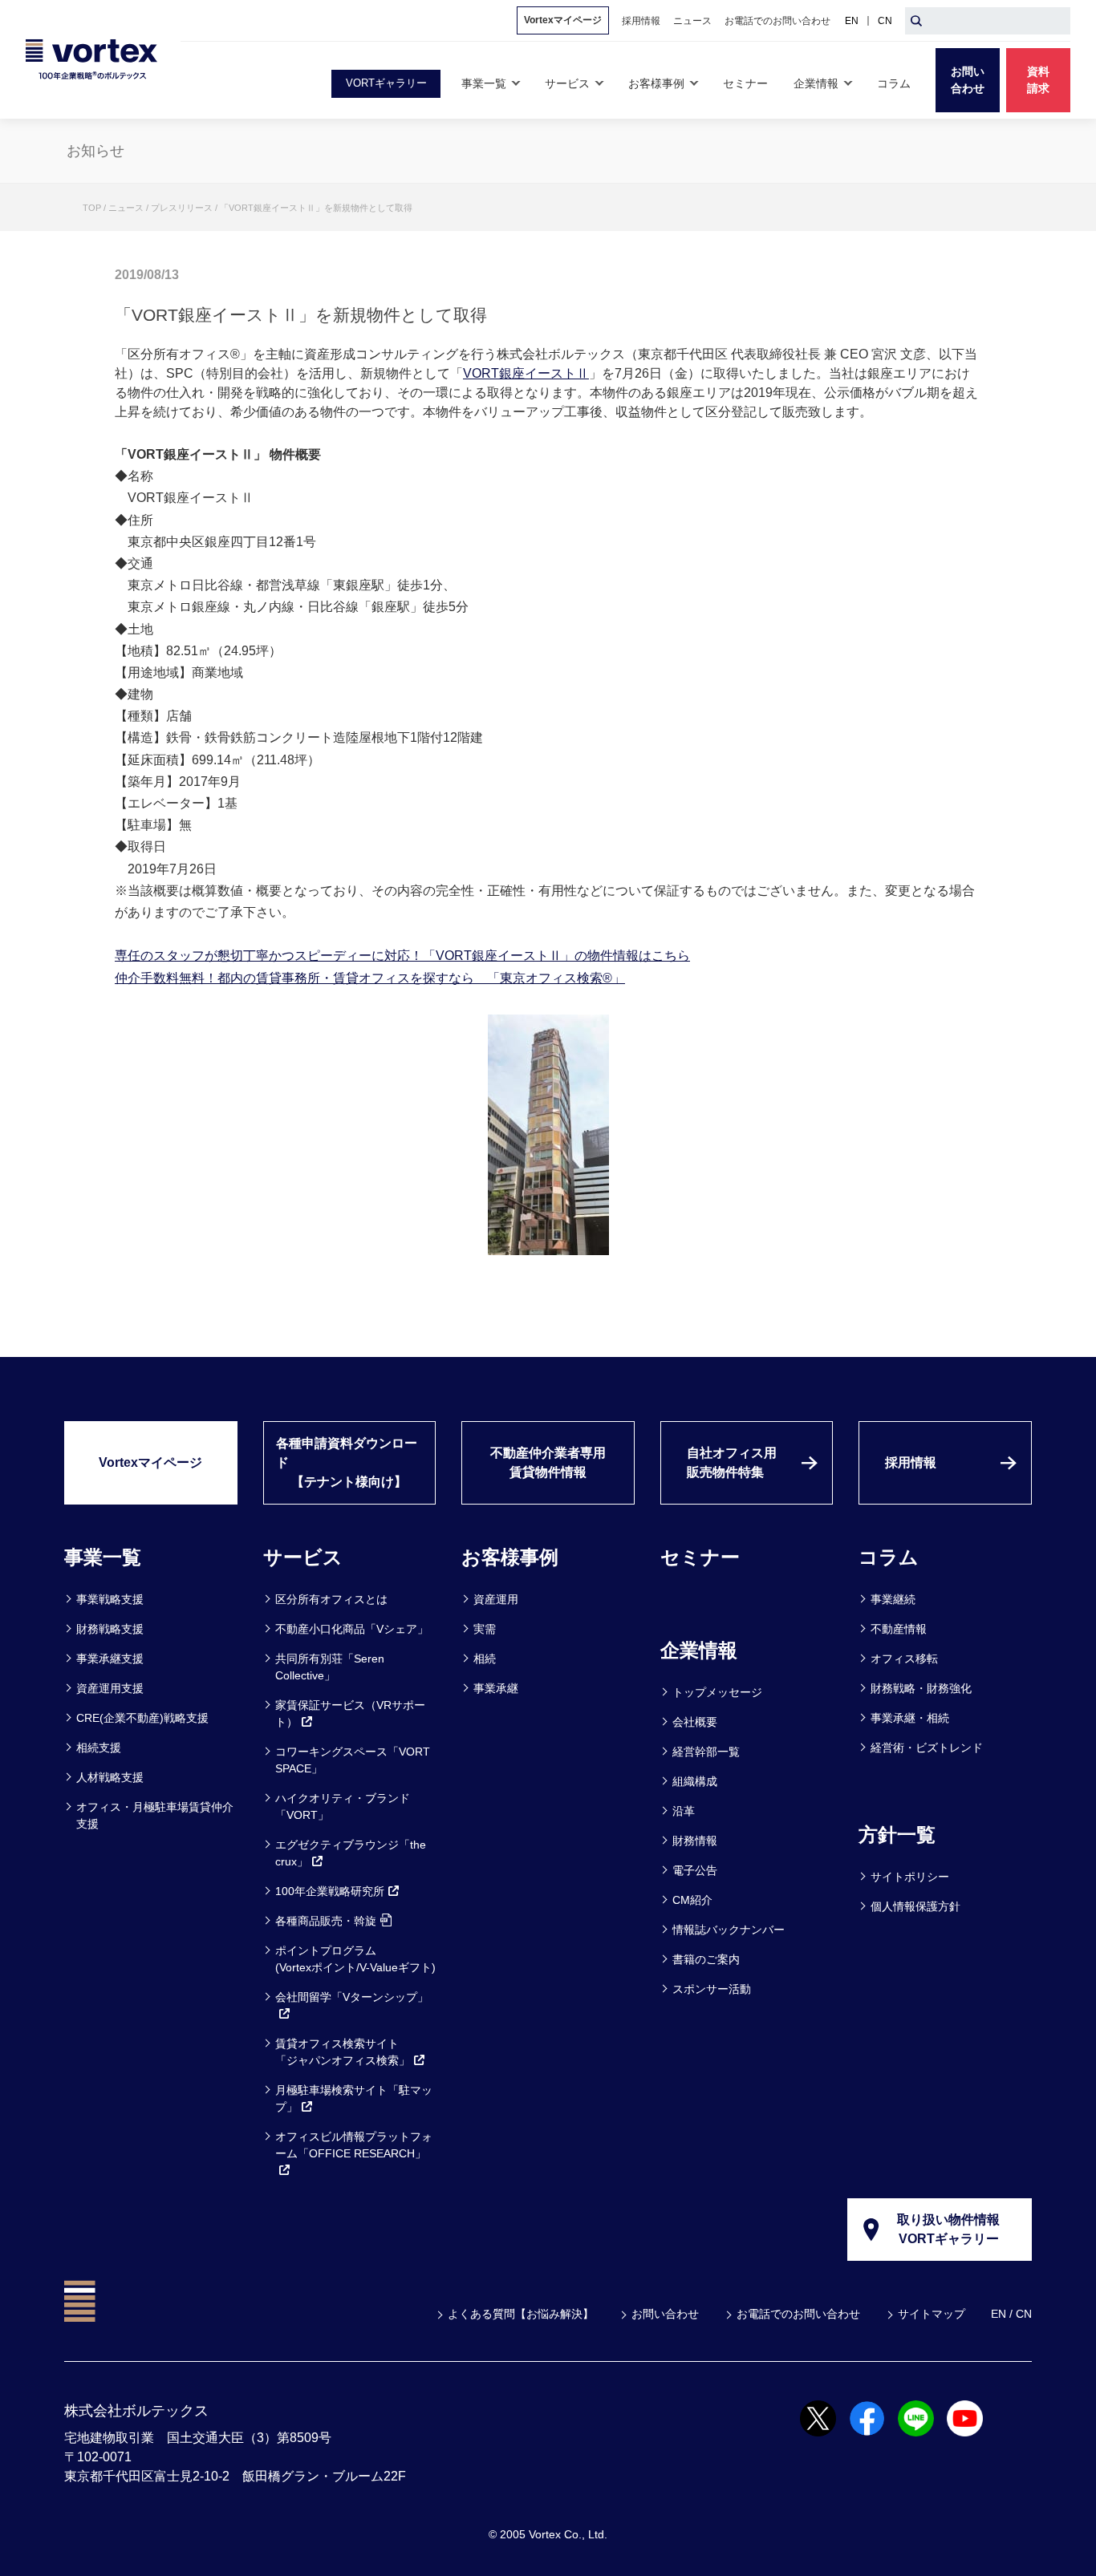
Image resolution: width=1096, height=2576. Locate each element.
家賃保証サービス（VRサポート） (350, 1713)
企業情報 (699, 1650)
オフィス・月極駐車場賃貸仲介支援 (155, 1815)
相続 (485, 1659)
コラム (889, 1557)
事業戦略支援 (110, 1599)
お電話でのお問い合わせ (798, 2314)
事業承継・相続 (910, 1718)
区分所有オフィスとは (331, 1599)
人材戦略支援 (110, 1777)
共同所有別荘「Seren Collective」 (330, 1667)
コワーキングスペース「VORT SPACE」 (353, 1760)
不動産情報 (899, 1629)
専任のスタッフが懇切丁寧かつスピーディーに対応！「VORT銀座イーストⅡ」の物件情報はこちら (402, 956)
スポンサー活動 (712, 1989)
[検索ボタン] (916, 21)
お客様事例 (510, 1557)
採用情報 (911, 1462)
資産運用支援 (110, 1688)
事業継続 (893, 1599)
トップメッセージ (717, 1692)
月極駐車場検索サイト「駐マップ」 (354, 2098)
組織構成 (695, 1781)
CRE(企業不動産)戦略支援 (142, 1718)
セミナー (700, 1557)
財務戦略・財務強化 (921, 1688)
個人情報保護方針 (915, 1906)
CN (885, 21)
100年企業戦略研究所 (330, 1891)
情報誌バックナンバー (729, 1930)
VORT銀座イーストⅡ (526, 373)
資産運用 (496, 1599)
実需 (485, 1629)
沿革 (684, 1811)
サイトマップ (932, 2314)
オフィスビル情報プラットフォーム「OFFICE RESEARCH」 (354, 2145)
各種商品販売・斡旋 (326, 1921)
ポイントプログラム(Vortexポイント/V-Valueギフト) (355, 1959)
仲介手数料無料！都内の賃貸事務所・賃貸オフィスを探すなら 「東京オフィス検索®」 (370, 978)
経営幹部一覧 (706, 1752)
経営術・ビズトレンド (927, 1748)
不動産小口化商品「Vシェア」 (352, 1629)
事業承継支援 (110, 1659)
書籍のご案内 (706, 1959)
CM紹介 (692, 1900)
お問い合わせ (665, 2314)
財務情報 (695, 1841)
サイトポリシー (910, 1877)
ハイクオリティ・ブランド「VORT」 (343, 1806)
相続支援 (99, 1748)
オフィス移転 (904, 1659)
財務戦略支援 (110, 1629)
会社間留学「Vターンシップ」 (352, 1997)
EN (852, 21)
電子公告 (695, 1870)
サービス (303, 1557)
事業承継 (496, 1688)
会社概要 (695, 1722)
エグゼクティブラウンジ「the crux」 (351, 1853)
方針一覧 (897, 1835)
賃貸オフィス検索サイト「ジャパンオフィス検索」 (343, 2052)
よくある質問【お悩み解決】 (521, 2314)
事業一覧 (103, 1557)
